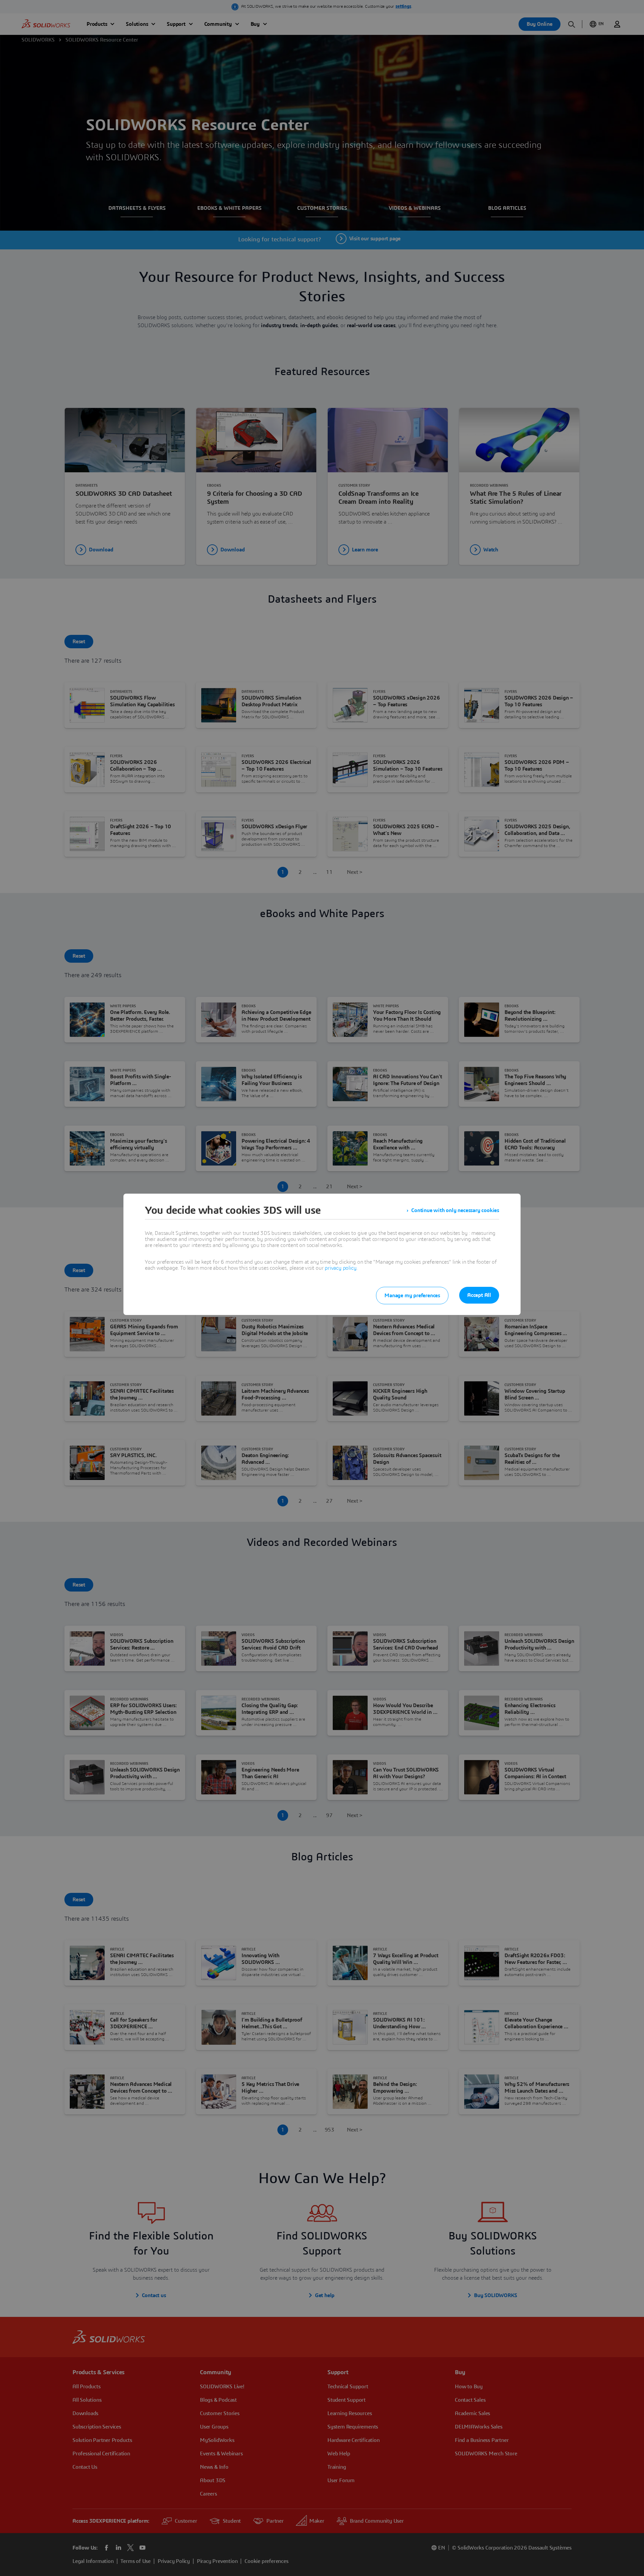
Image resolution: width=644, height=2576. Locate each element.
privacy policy (340, 1268)
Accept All (479, 1295)
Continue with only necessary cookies (455, 1210)
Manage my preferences (412, 1296)
